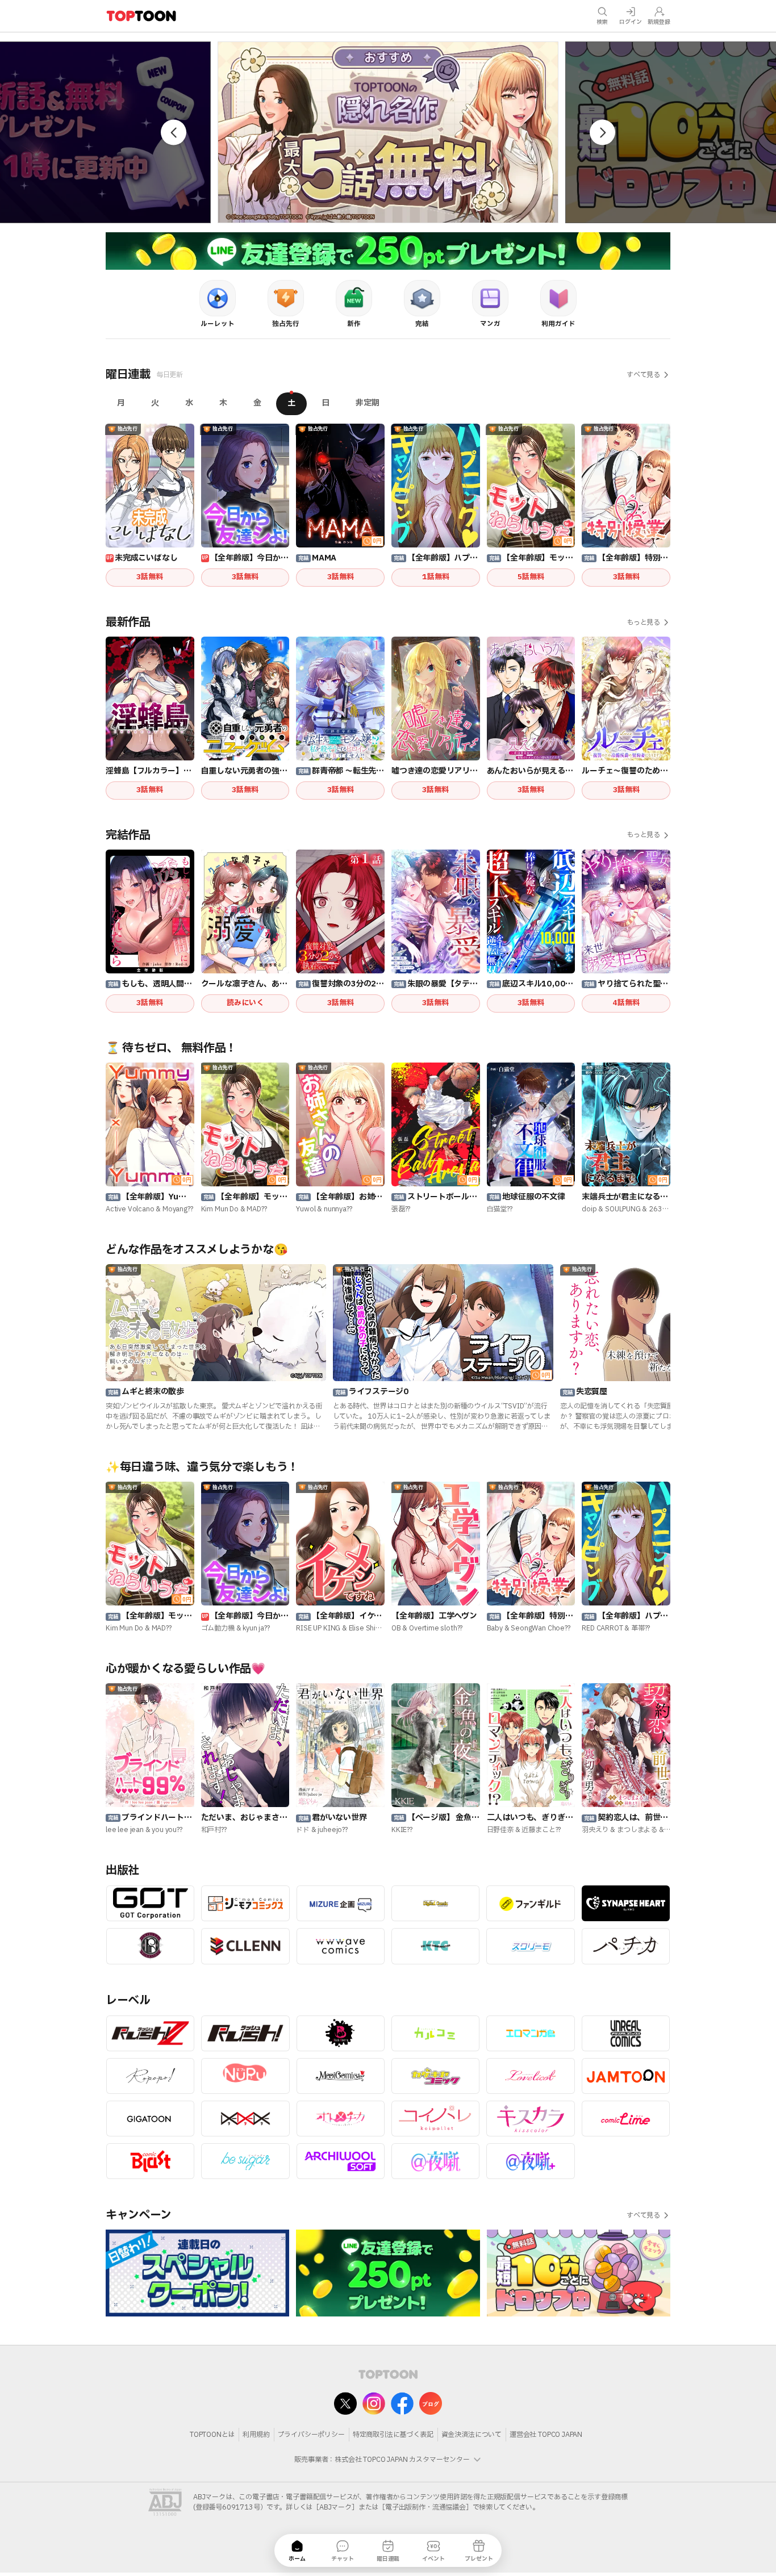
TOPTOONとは (212, 2435)
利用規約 (256, 2435)
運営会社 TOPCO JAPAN (546, 2435)
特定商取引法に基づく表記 (393, 2435)
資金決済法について (472, 2435)
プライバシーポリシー (311, 2435)
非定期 (368, 403)
